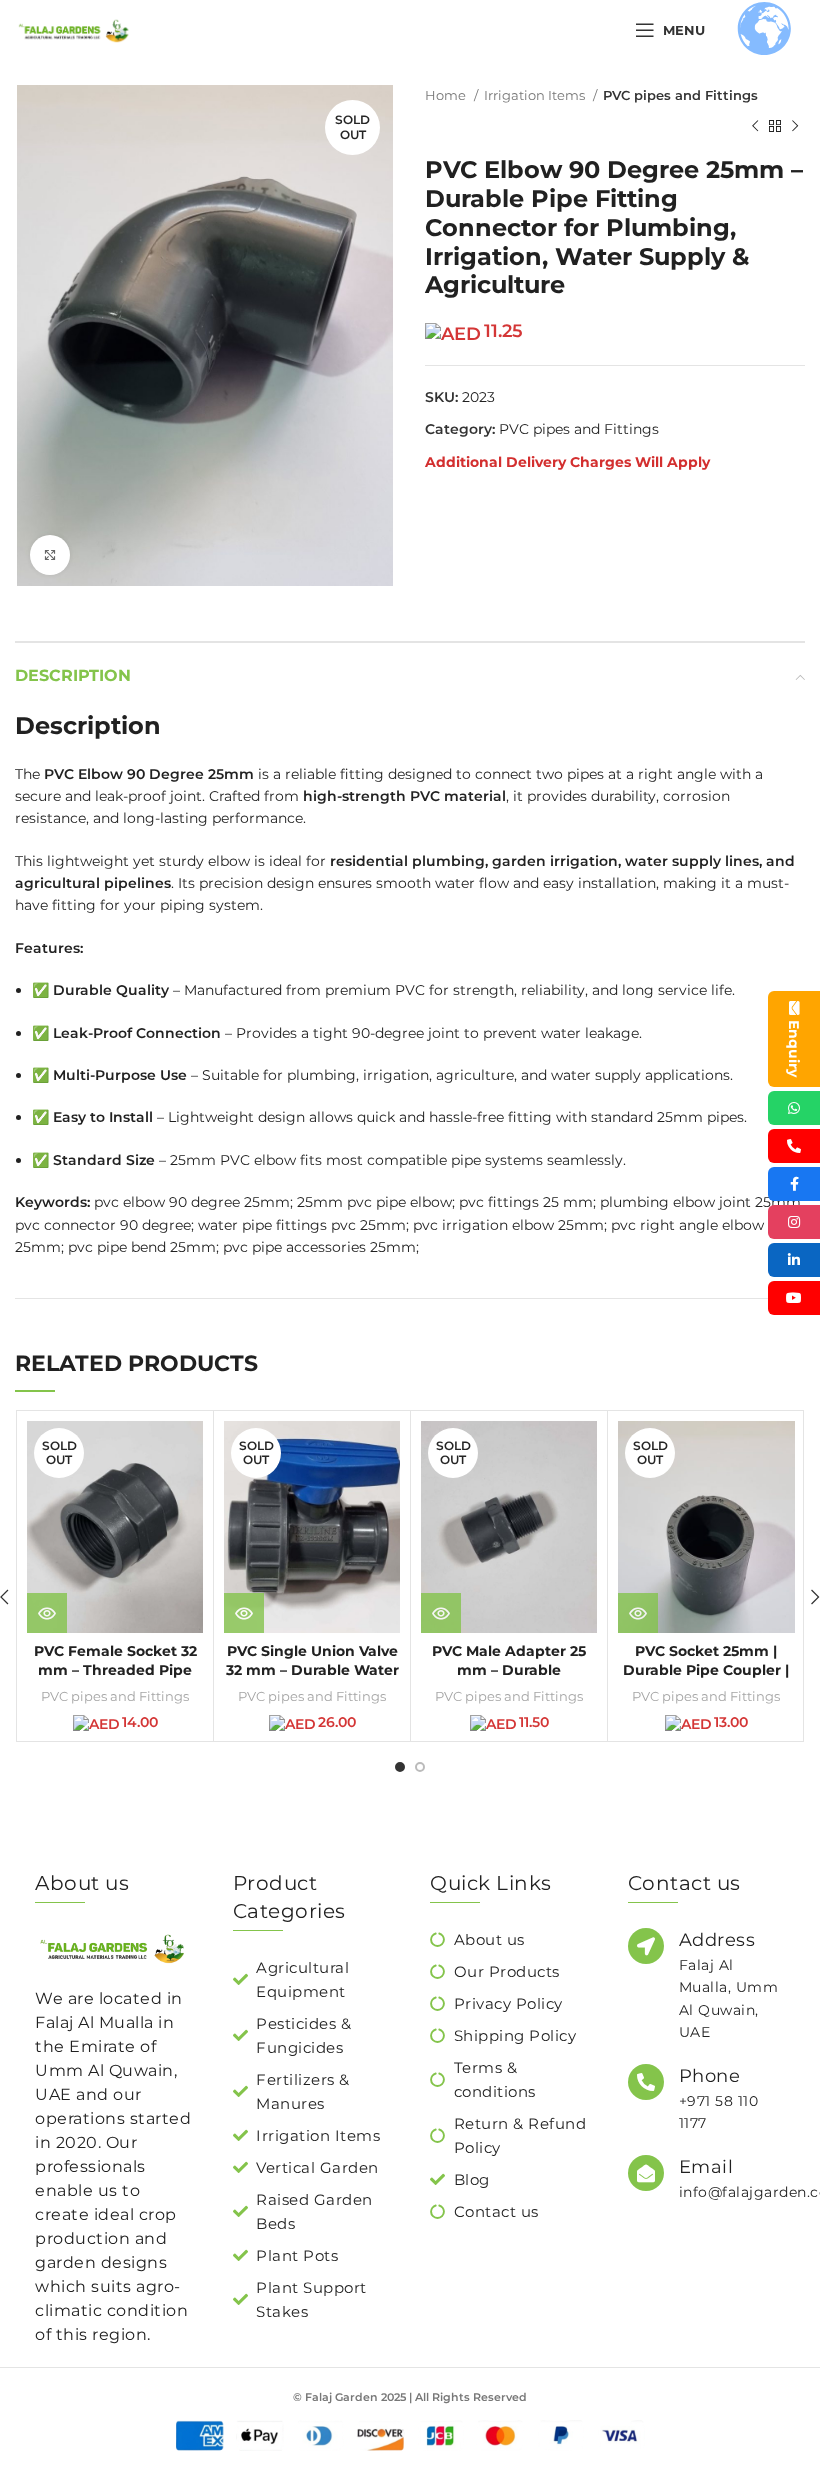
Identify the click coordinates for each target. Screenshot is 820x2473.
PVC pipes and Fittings (680, 95)
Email (706, 2167)
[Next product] (795, 126)
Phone (710, 2076)
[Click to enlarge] (50, 555)
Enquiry (794, 1048)
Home (447, 95)
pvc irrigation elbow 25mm (508, 1225)
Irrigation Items (536, 95)
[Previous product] (755, 126)
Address (717, 1940)
